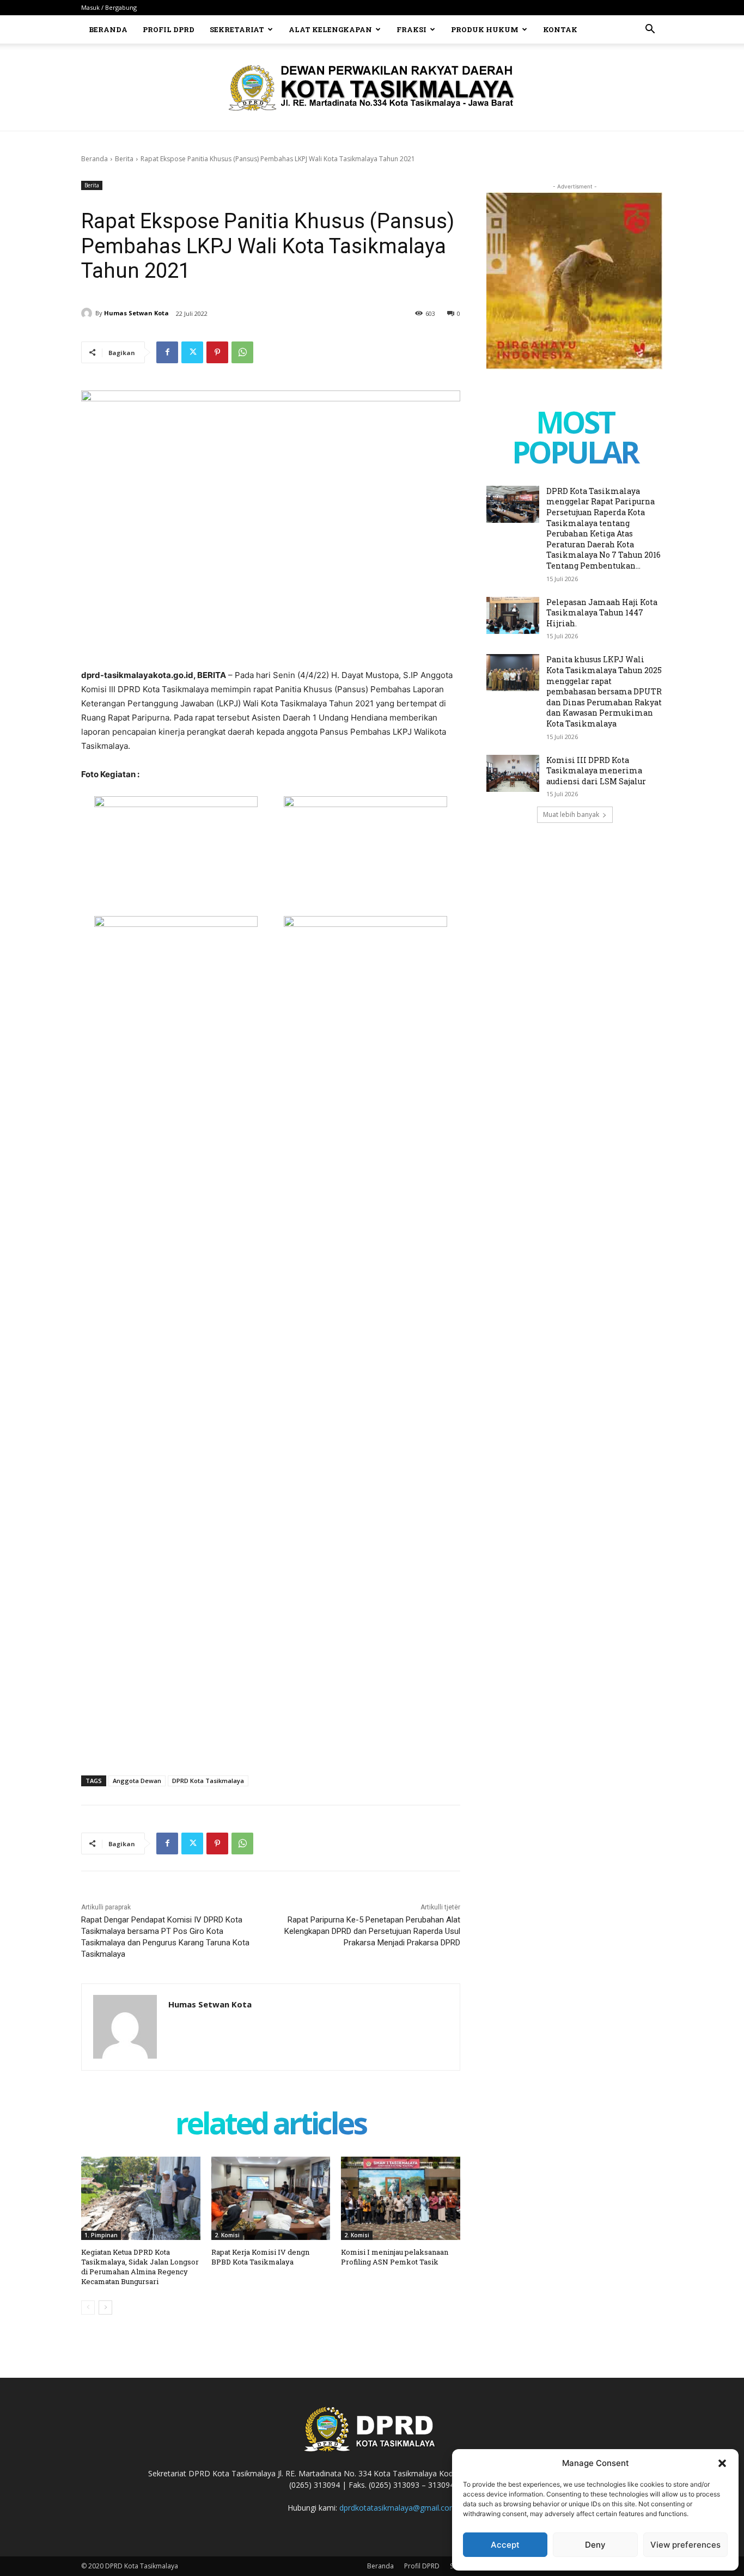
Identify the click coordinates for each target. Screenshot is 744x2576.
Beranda (108, 29)
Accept (505, 2545)
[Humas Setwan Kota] (88, 313)
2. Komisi (227, 2235)
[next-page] (105, 2308)
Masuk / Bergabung (109, 7)
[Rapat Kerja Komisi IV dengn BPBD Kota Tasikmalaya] (271, 2198)
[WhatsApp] (242, 352)
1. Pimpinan (101, 2235)
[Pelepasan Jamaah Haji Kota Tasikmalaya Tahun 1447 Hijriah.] (513, 615)
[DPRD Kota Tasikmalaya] (372, 88)
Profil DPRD (169, 29)
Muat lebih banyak (571, 814)
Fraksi (411, 29)
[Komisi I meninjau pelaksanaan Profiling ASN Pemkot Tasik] (401, 2198)
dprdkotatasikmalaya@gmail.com (398, 2508)
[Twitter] (192, 352)
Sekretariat (237, 29)
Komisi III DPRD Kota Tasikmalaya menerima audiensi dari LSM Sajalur (596, 771)
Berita (124, 159)
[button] (722, 2463)
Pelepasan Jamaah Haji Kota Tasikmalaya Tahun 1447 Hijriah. (602, 613)
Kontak (560, 29)
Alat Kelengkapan (330, 29)
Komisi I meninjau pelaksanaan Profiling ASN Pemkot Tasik (395, 2257)
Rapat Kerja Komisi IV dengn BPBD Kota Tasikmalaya (260, 2257)
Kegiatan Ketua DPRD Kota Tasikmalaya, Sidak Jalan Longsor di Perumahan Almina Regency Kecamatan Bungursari (140, 2267)
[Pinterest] (217, 352)
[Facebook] (167, 352)
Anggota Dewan (137, 1781)
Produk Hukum (485, 29)
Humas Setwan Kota (136, 313)
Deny (595, 2545)
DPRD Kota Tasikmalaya (208, 1781)
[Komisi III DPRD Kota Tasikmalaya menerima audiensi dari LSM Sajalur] (513, 773)
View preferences (685, 2545)
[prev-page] (88, 2308)
